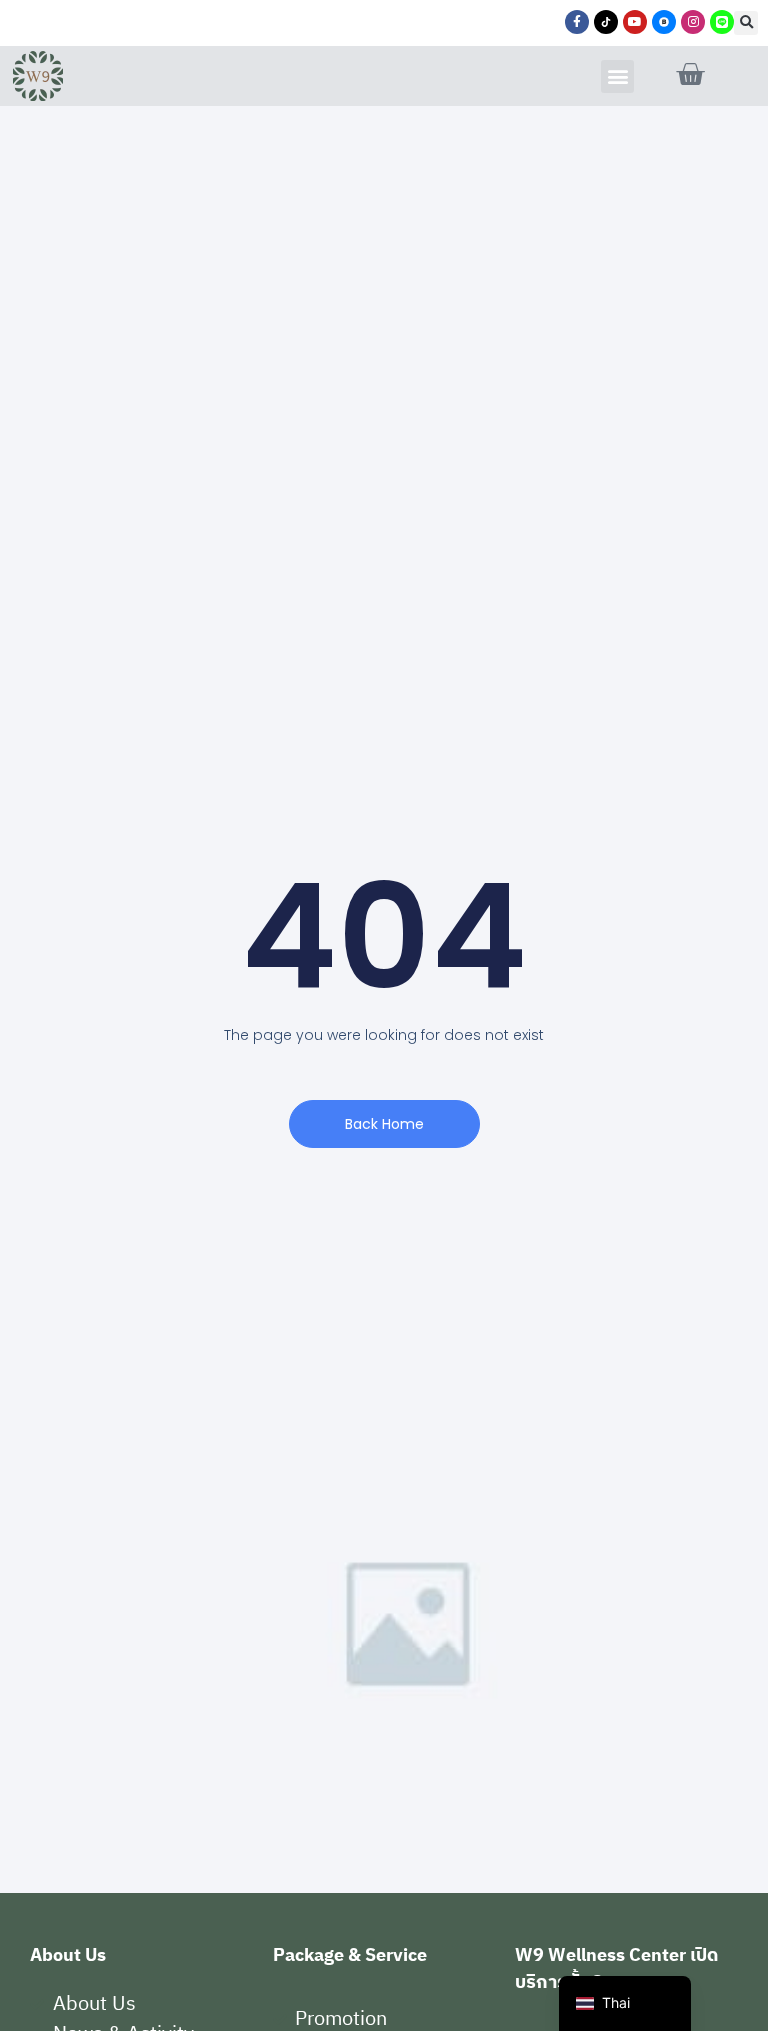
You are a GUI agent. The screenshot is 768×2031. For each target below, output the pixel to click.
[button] (746, 23)
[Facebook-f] (577, 22)
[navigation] (625, 2003)
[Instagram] (693, 22)
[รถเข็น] (690, 75)
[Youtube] (635, 22)
